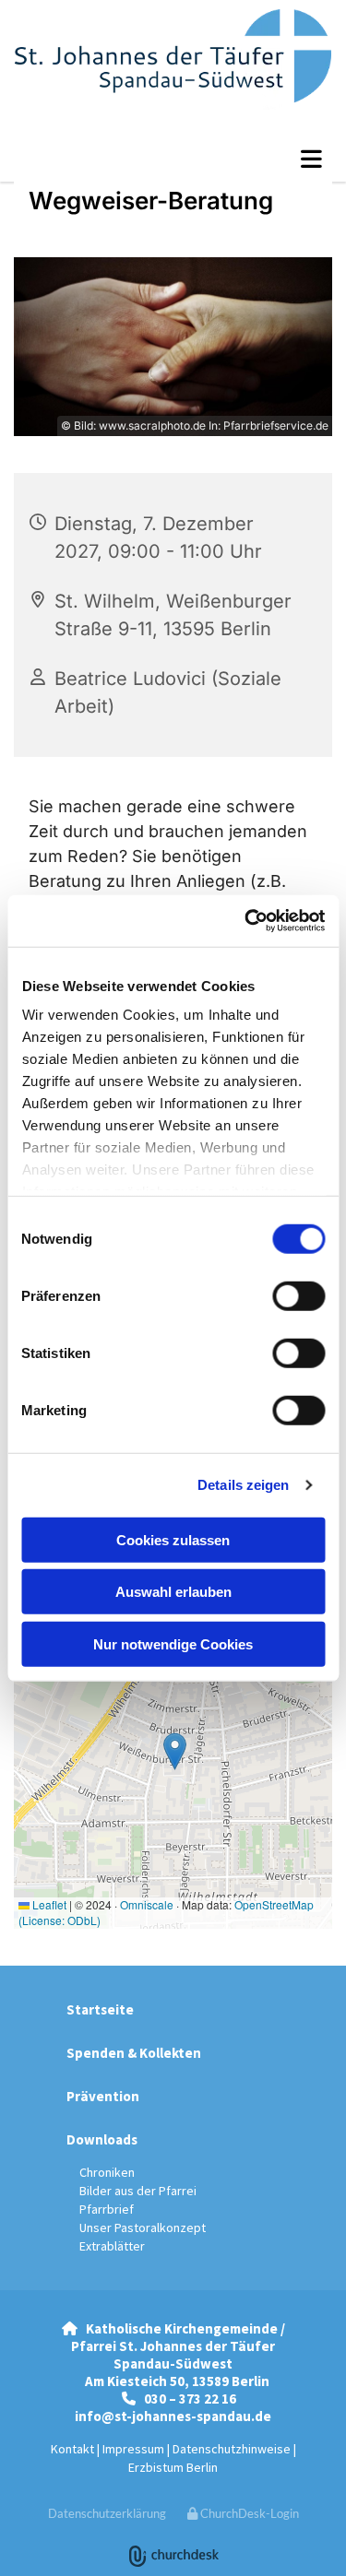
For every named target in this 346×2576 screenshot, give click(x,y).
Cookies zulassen (173, 1539)
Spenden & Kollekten (134, 2053)
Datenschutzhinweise (232, 2449)
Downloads (102, 2139)
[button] (173, 159)
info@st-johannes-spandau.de (173, 2416)
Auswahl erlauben (173, 1592)
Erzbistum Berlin (173, 2467)
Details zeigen (243, 1485)
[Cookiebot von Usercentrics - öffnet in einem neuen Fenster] (246, 921)
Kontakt (72, 2449)
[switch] (298, 1295)
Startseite (100, 2009)
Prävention (103, 2096)
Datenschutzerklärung (107, 2513)
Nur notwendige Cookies (173, 1643)
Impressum (133, 2449)
